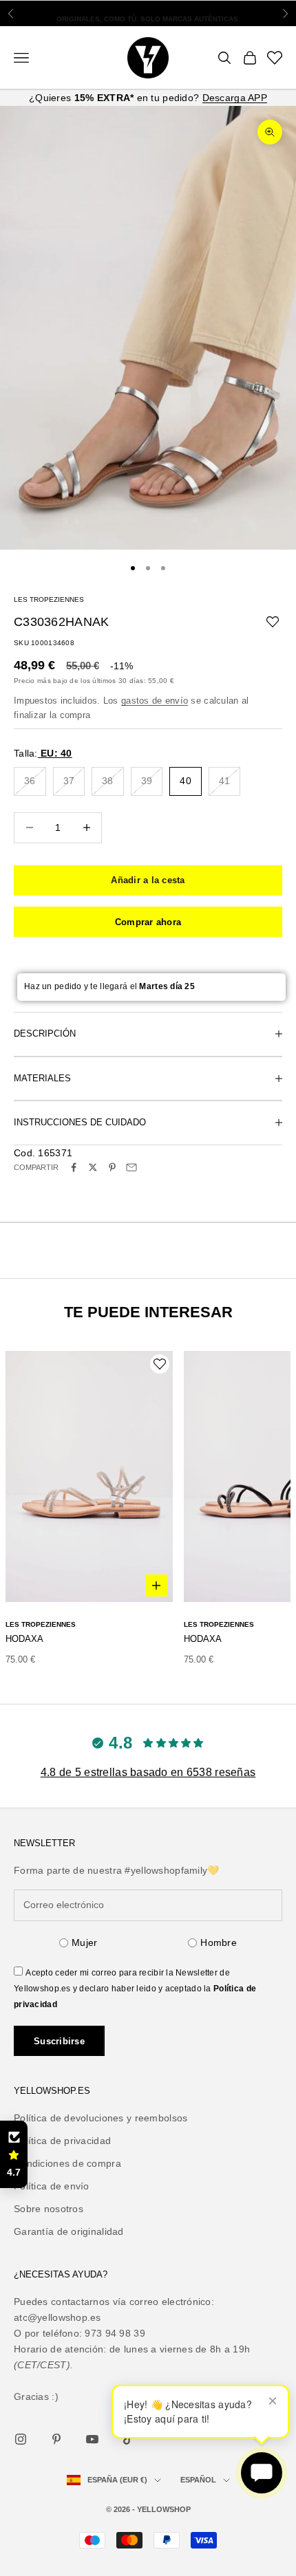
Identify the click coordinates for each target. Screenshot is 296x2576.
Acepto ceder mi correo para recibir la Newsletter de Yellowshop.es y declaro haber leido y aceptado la (135, 1989)
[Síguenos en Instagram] (21, 2439)
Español (198, 2480)
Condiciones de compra (67, 2163)
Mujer (84, 1942)
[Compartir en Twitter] (93, 1167)
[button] (14, 2154)
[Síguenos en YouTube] (92, 2439)
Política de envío (52, 2186)
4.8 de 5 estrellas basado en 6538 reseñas (148, 1772)
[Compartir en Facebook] (74, 1167)
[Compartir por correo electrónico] (131, 1167)
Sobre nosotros (49, 2209)
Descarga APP (235, 98)
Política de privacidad (62, 2141)
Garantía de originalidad (69, 2231)
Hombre (219, 1942)
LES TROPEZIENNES (49, 599)
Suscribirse (59, 2041)
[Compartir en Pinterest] (112, 1167)
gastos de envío (155, 701)
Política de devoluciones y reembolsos (101, 2118)
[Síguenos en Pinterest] (56, 2439)
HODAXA (24, 1639)
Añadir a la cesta (148, 880)
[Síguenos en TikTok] (128, 2439)
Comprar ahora (148, 922)
